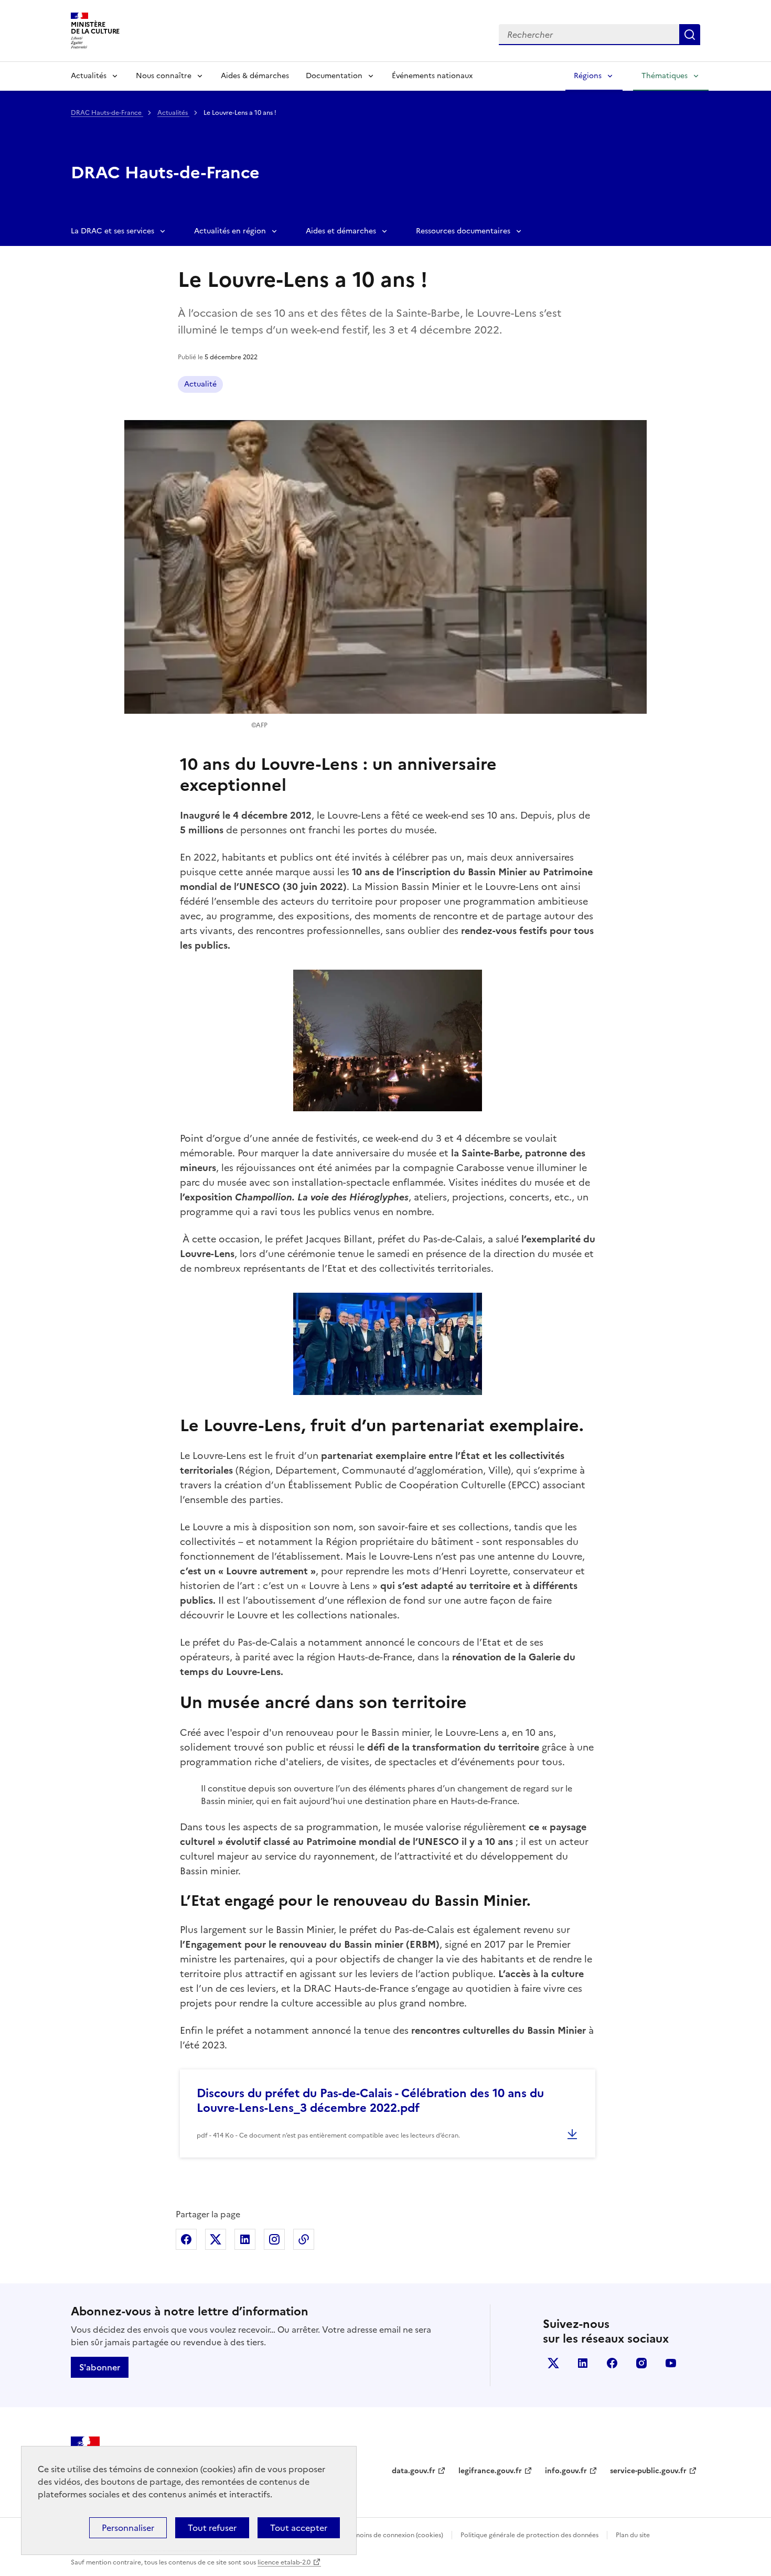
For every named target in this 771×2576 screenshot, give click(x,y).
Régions (588, 76)
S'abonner (100, 2367)
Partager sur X (216, 2239)
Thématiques (665, 76)
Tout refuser (212, 2528)
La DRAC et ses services (113, 231)
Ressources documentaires (463, 231)
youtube (671, 2363)
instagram (641, 2363)
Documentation (334, 76)
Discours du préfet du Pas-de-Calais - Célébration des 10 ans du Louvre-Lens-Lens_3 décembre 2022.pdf (370, 2101)
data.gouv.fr (414, 2471)
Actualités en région (230, 231)
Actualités (89, 76)
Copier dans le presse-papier (304, 2239)
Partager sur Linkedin (245, 2239)
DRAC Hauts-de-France (107, 113)
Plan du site (633, 2535)
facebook (612, 2363)
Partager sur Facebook (186, 2239)
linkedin (583, 2363)
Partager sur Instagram (274, 2239)
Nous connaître (164, 76)
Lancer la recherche (690, 35)
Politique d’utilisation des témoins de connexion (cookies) (357, 2535)
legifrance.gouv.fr (490, 2471)
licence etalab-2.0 (284, 2562)
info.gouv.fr (566, 2471)
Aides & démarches (255, 76)
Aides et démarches (341, 231)
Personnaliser (128, 2528)
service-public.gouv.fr (648, 2471)
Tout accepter (299, 2528)
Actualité (200, 384)
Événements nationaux (432, 76)
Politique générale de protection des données (529, 2535)
